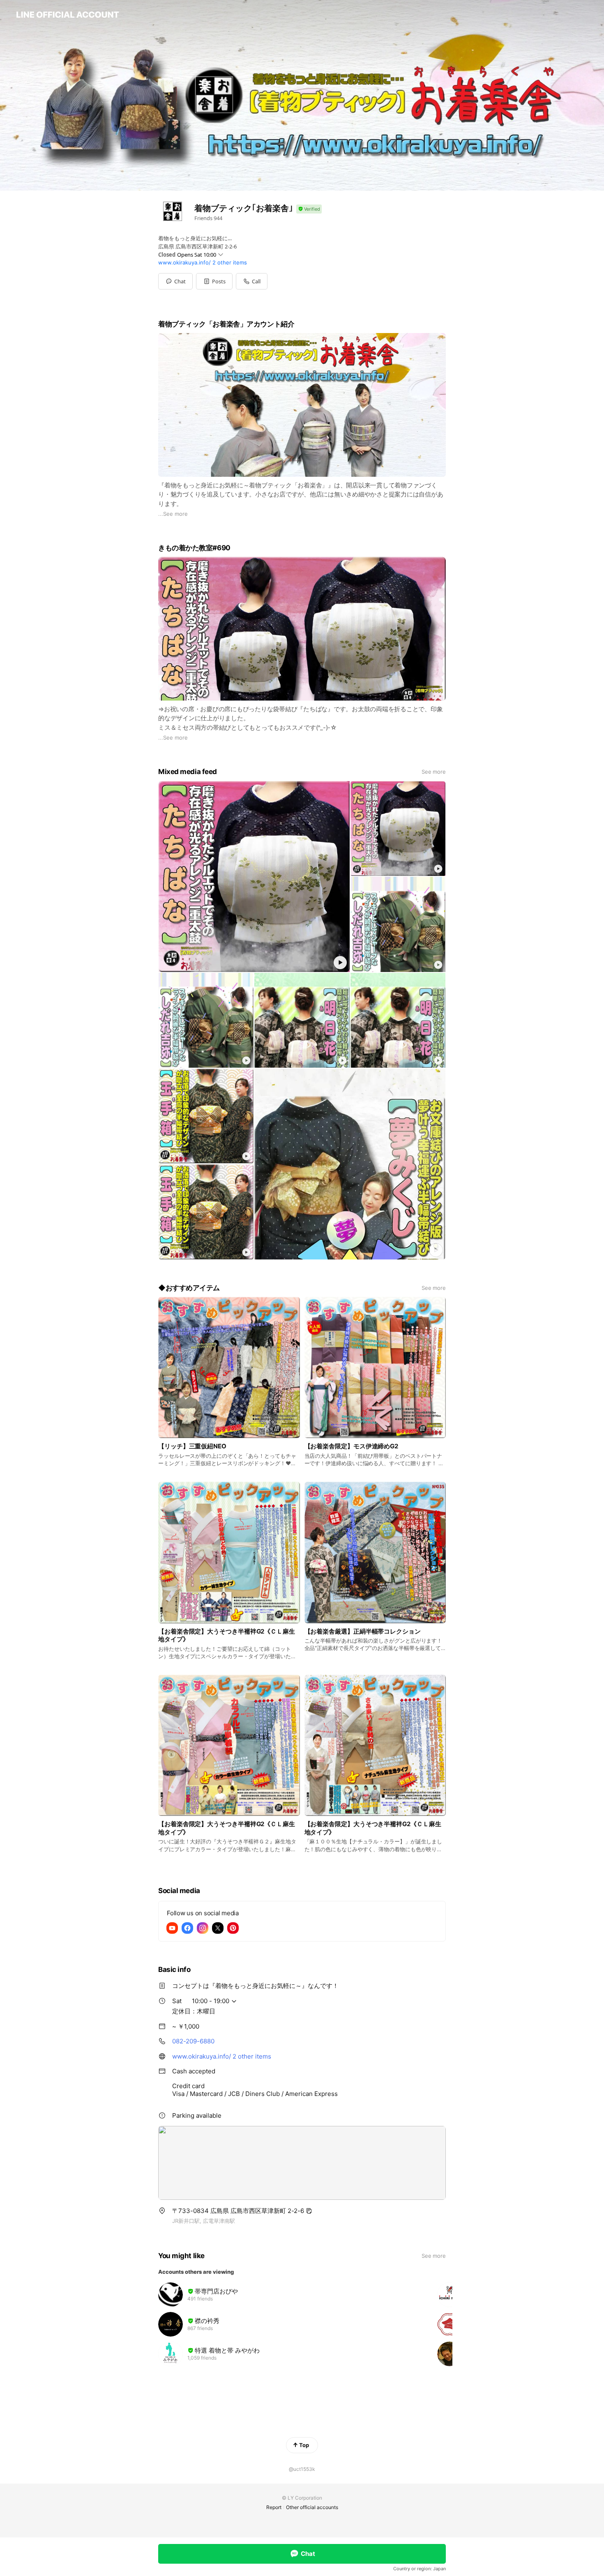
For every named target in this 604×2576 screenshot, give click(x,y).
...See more (173, 514)
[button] (214, 281)
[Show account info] (309, 209)
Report (274, 2507)
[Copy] (309, 2211)
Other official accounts (312, 2507)
